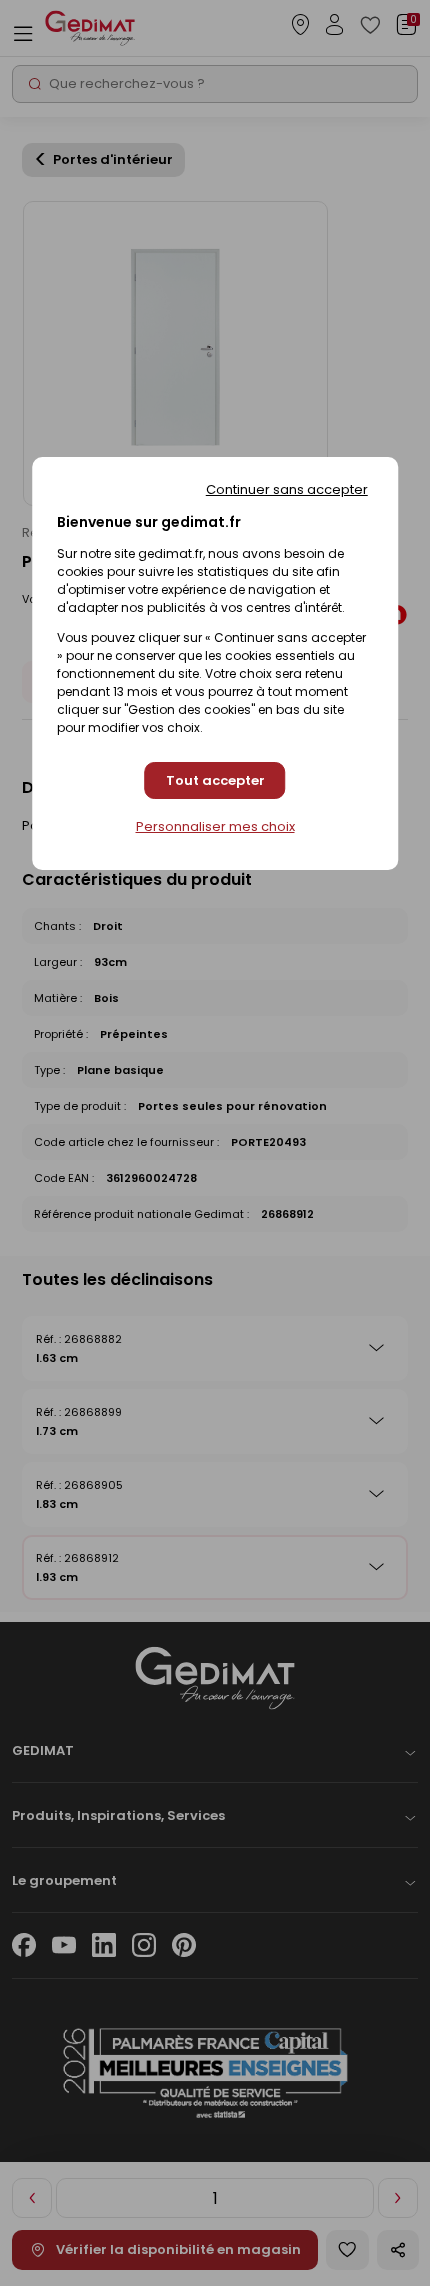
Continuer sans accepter (287, 489)
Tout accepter (215, 780)
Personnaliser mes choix (215, 827)
